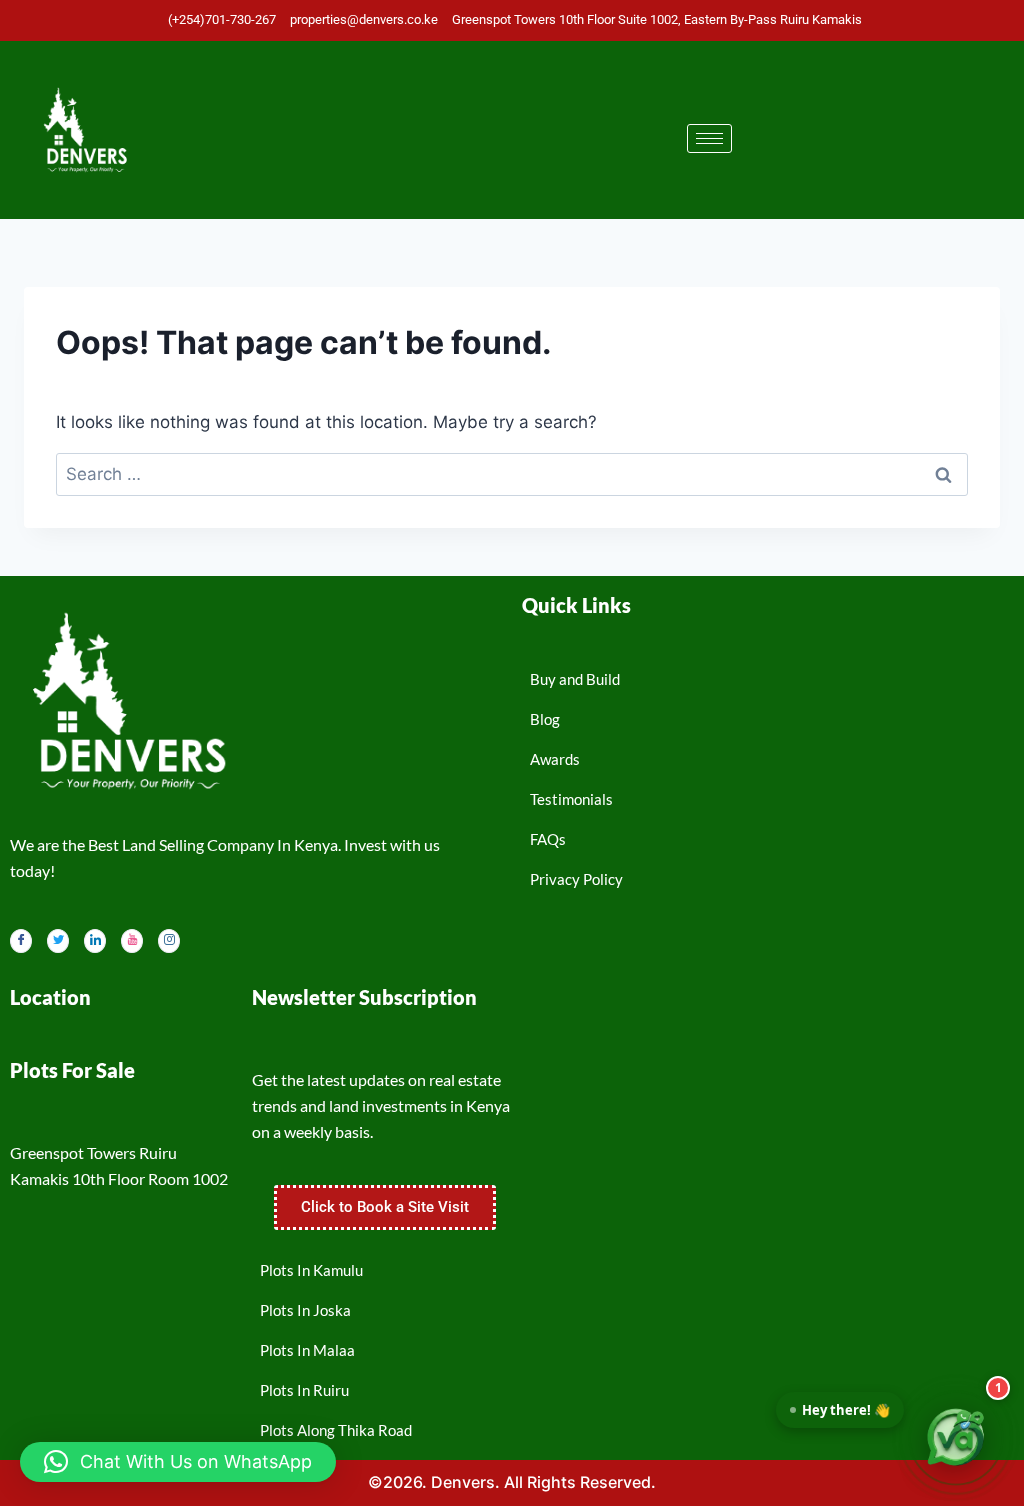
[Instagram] (169, 941)
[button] (178, 1462)
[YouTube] (132, 941)
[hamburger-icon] (709, 138)
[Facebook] (21, 941)
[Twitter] (58, 941)
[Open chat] (956, 1438)
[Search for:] (512, 474)
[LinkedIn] (95, 941)
